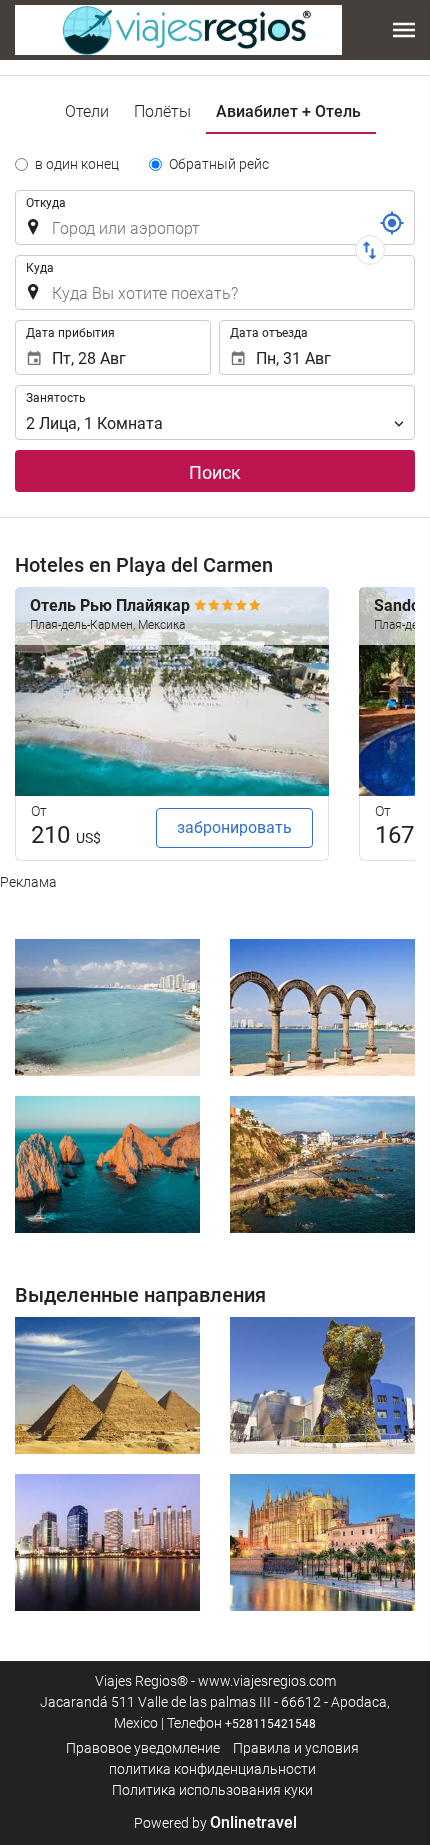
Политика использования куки (212, 1790)
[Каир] (107, 1385)
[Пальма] (322, 1542)
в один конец (77, 164)
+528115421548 (270, 1724)
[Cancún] (107, 1007)
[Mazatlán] (322, 1164)
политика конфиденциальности (212, 1769)
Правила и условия (296, 1748)
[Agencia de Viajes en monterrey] (178, 30)
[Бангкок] (107, 1542)
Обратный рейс (219, 164)
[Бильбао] (322, 1385)
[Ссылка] (392, 223)
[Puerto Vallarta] (322, 1007)
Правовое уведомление (143, 1748)
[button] (404, 30)
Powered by (215, 1823)
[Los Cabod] (107, 1164)
